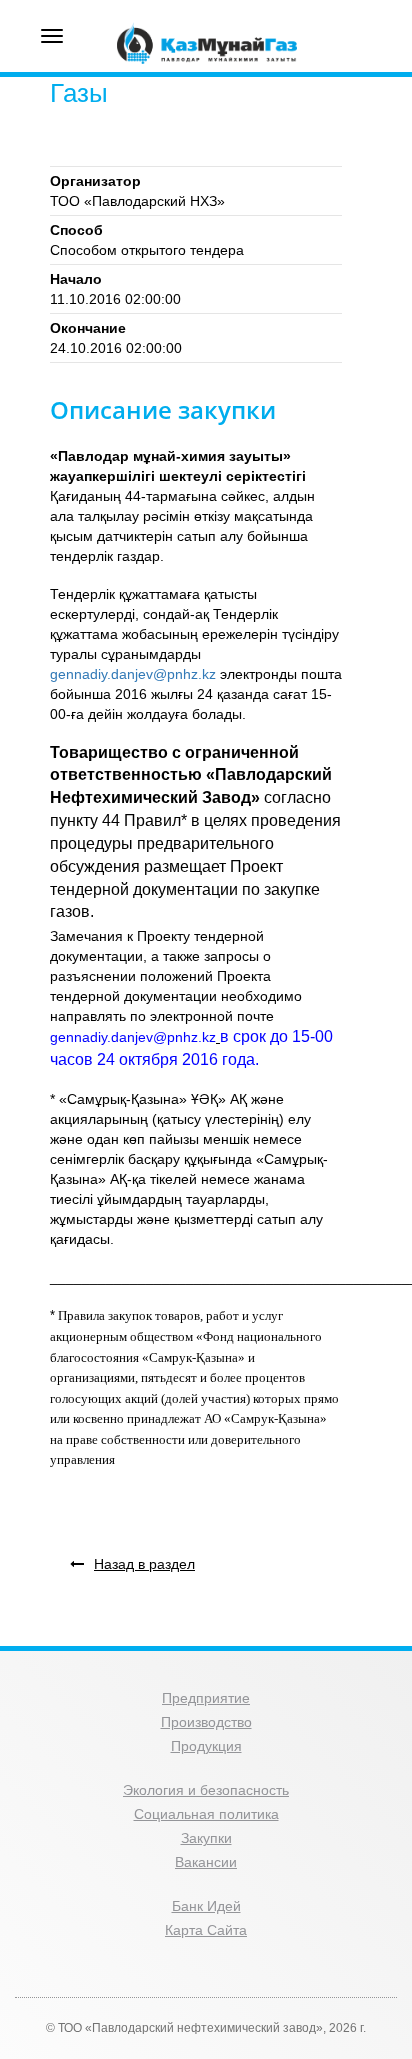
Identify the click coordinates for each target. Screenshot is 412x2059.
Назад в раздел (144, 1564)
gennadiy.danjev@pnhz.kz (133, 674)
